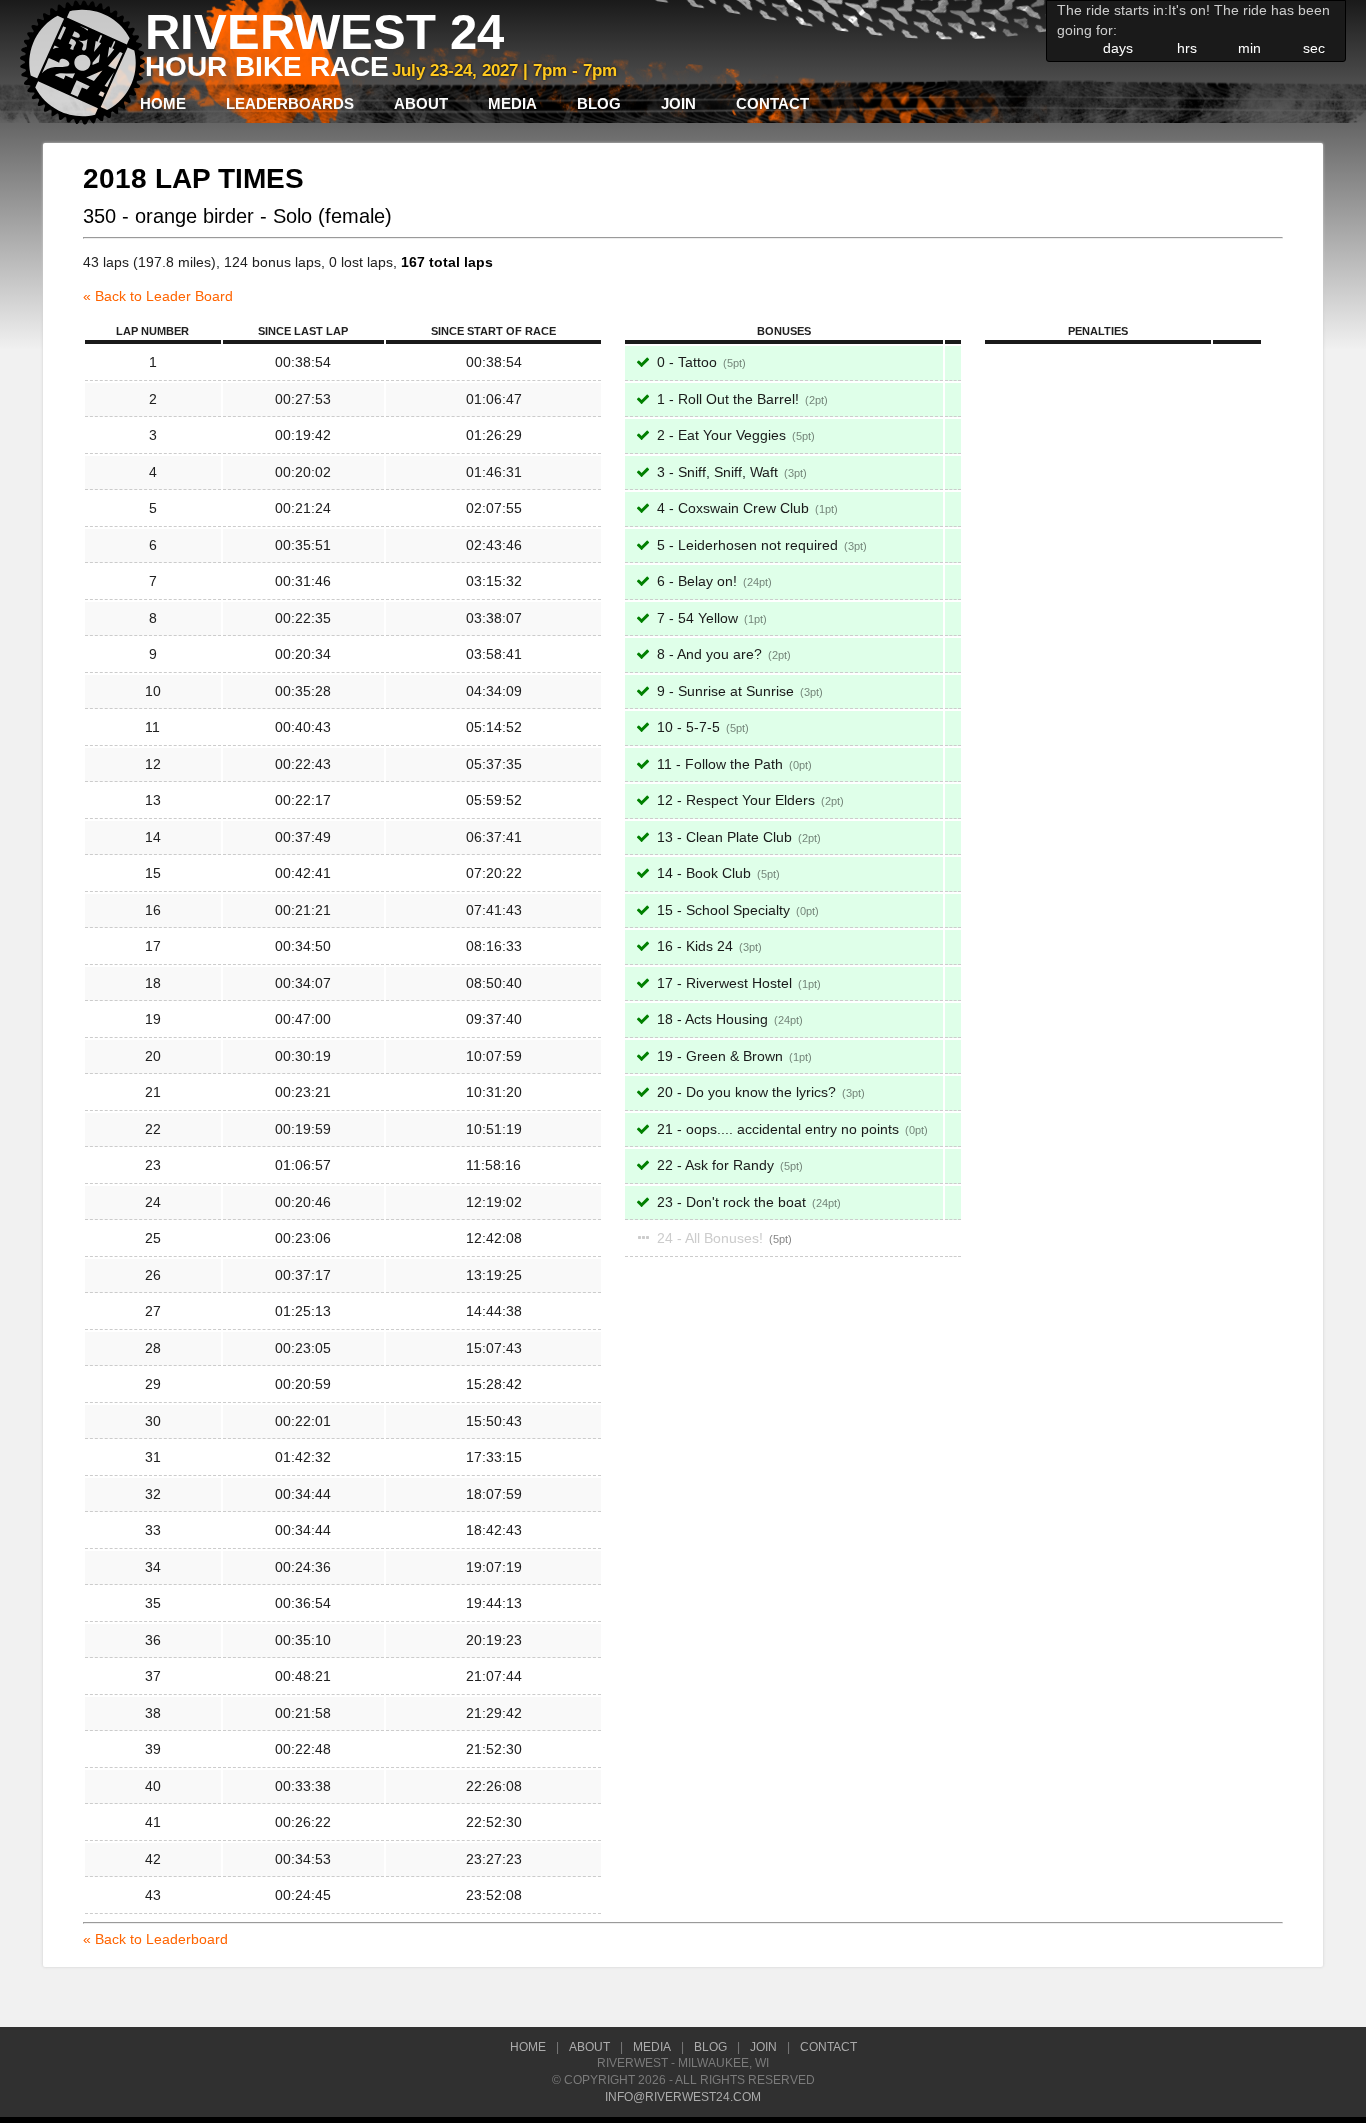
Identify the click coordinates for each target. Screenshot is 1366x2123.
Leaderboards (290, 103)
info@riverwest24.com (683, 2097)
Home (163, 103)
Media (512, 103)
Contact (772, 103)
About (421, 103)
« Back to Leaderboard (155, 1939)
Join (678, 103)
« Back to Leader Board (158, 296)
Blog (599, 103)
